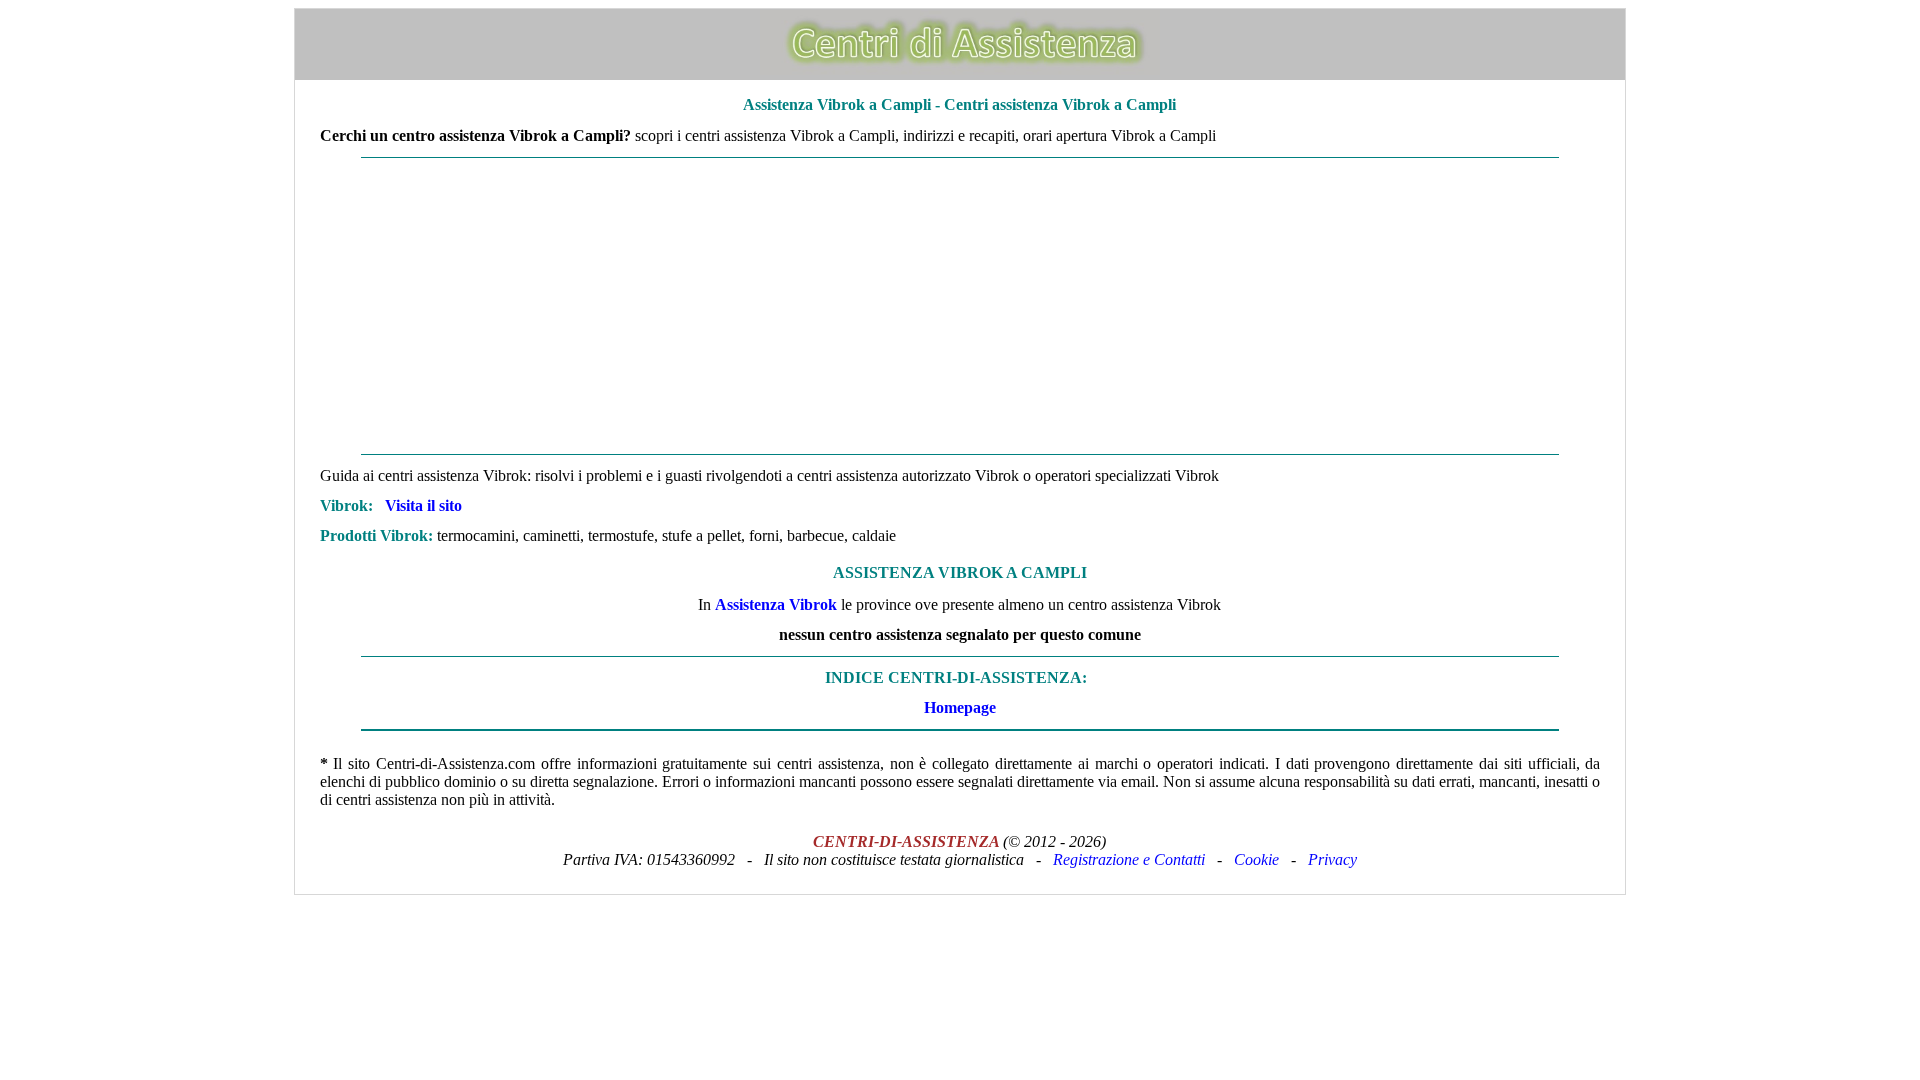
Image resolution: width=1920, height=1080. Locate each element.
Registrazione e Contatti (1129, 859)
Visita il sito (423, 505)
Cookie (1256, 859)
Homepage (960, 707)
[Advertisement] (960, 306)
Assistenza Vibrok (776, 604)
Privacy (1332, 859)
